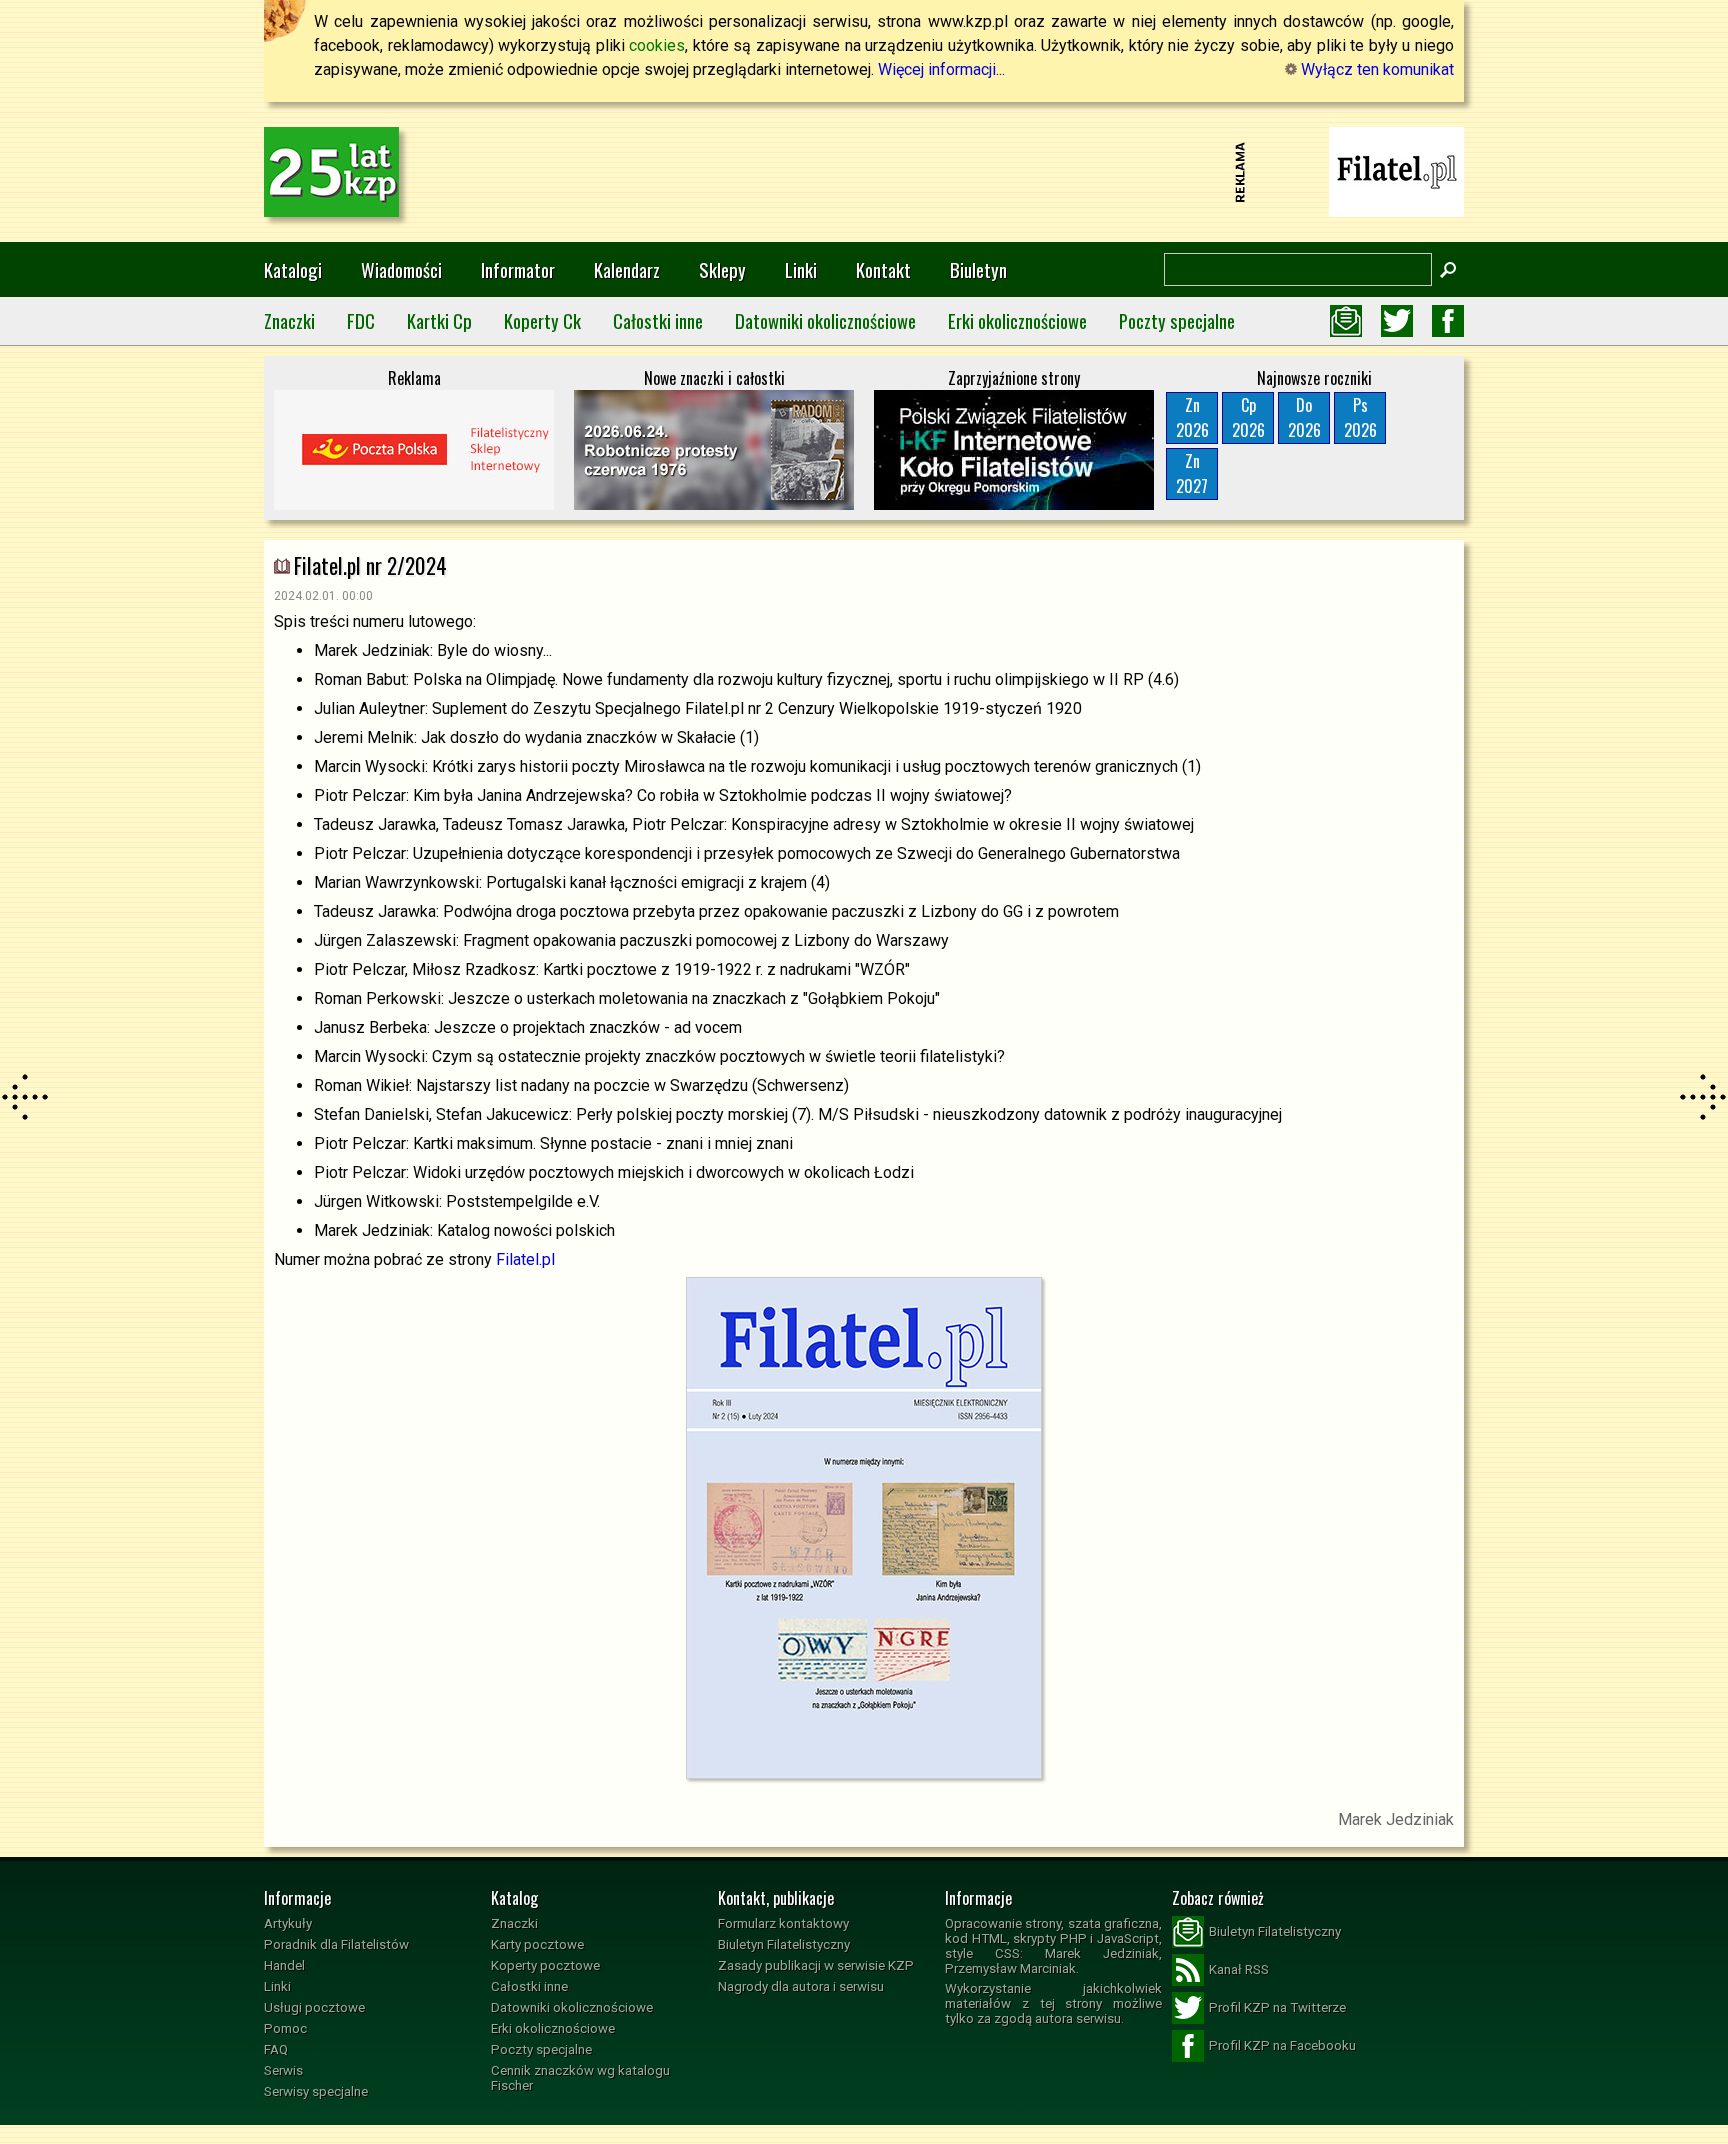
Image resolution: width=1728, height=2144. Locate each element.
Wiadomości (401, 269)
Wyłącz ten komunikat (1375, 69)
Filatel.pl (525, 1259)
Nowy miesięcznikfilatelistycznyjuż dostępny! (1397, 170)
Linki (801, 269)
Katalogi (293, 269)
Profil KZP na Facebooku (1282, 2045)
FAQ (276, 2049)
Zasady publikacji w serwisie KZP (816, 1965)
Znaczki (289, 320)
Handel (284, 1965)
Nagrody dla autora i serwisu (801, 1986)
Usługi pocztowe (314, 2007)
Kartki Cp (439, 320)
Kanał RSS (1239, 1969)
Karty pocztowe (537, 1944)
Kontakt (883, 269)
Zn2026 (1192, 417)
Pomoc (285, 2028)
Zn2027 (1192, 473)
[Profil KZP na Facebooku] (1448, 321)
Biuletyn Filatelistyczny (784, 1944)
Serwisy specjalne (316, 2091)
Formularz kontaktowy (783, 1923)
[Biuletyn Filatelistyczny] (1346, 321)
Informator (518, 269)
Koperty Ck (542, 320)
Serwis (283, 2070)
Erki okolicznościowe (1017, 320)
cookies (657, 45)
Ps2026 (1360, 417)
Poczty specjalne (1177, 320)
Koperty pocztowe (545, 1965)
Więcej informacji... (941, 69)
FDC (361, 320)
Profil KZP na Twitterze (1277, 2007)
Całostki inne (658, 320)
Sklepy (722, 269)
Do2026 (1304, 417)
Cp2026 (1248, 417)
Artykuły (288, 1923)
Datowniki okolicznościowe (825, 320)
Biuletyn (978, 269)
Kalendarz (627, 269)
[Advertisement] (864, 172)
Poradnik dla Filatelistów (336, 1944)
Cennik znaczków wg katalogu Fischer (580, 2078)
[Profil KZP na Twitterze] (1397, 321)
